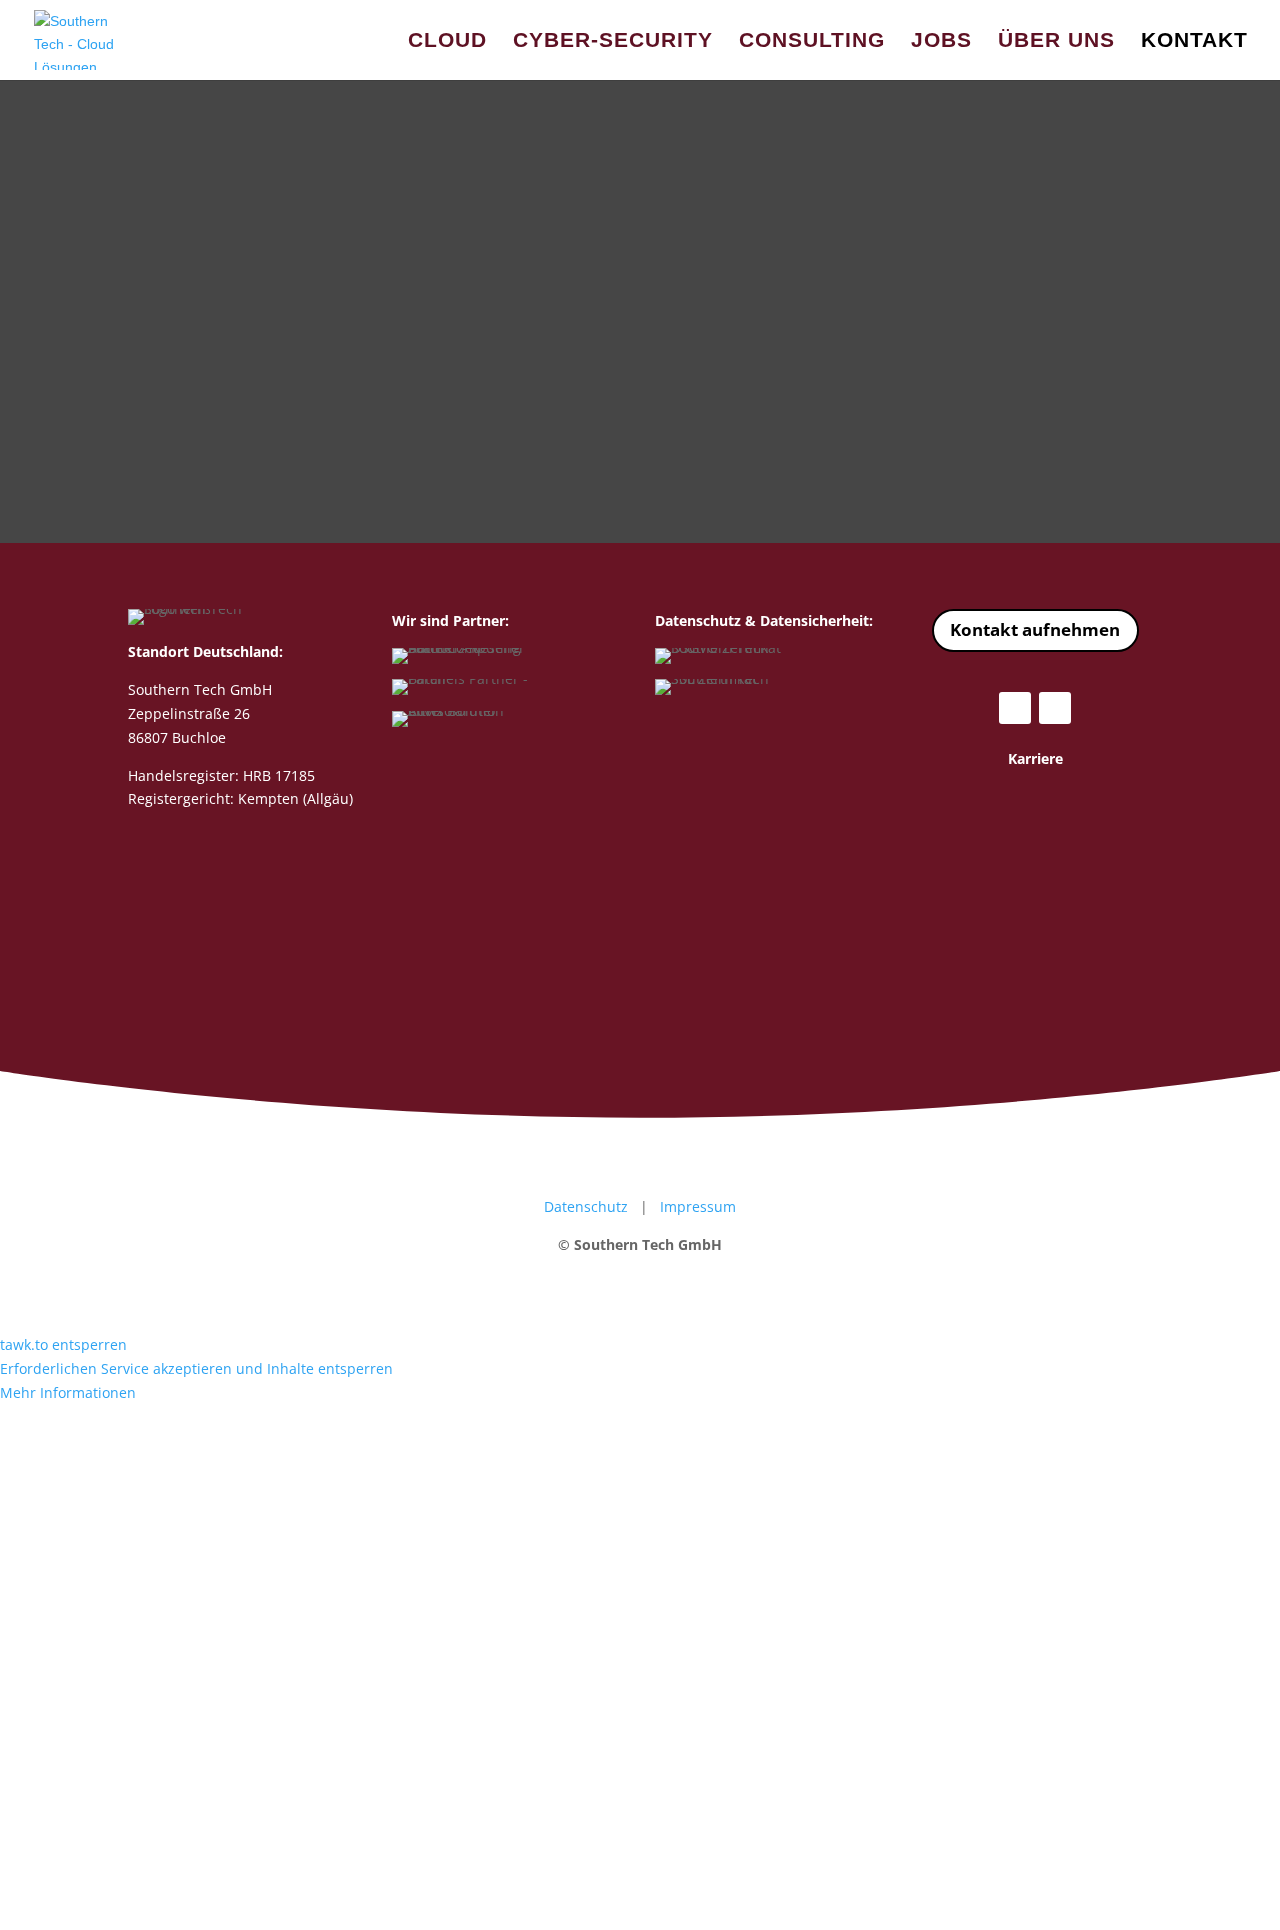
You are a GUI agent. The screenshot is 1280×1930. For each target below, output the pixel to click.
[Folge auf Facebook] (1015, 708)
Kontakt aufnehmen (1035, 629)
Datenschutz (586, 1206)
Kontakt (1194, 42)
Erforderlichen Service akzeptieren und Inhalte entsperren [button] (196, 1368)
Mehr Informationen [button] (68, 1392)
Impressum (698, 1206)
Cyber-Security (613, 42)
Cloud (447, 42)
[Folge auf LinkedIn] (1055, 708)
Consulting (812, 42)
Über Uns (1056, 42)
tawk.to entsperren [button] (63, 1344)
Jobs (941, 42)
